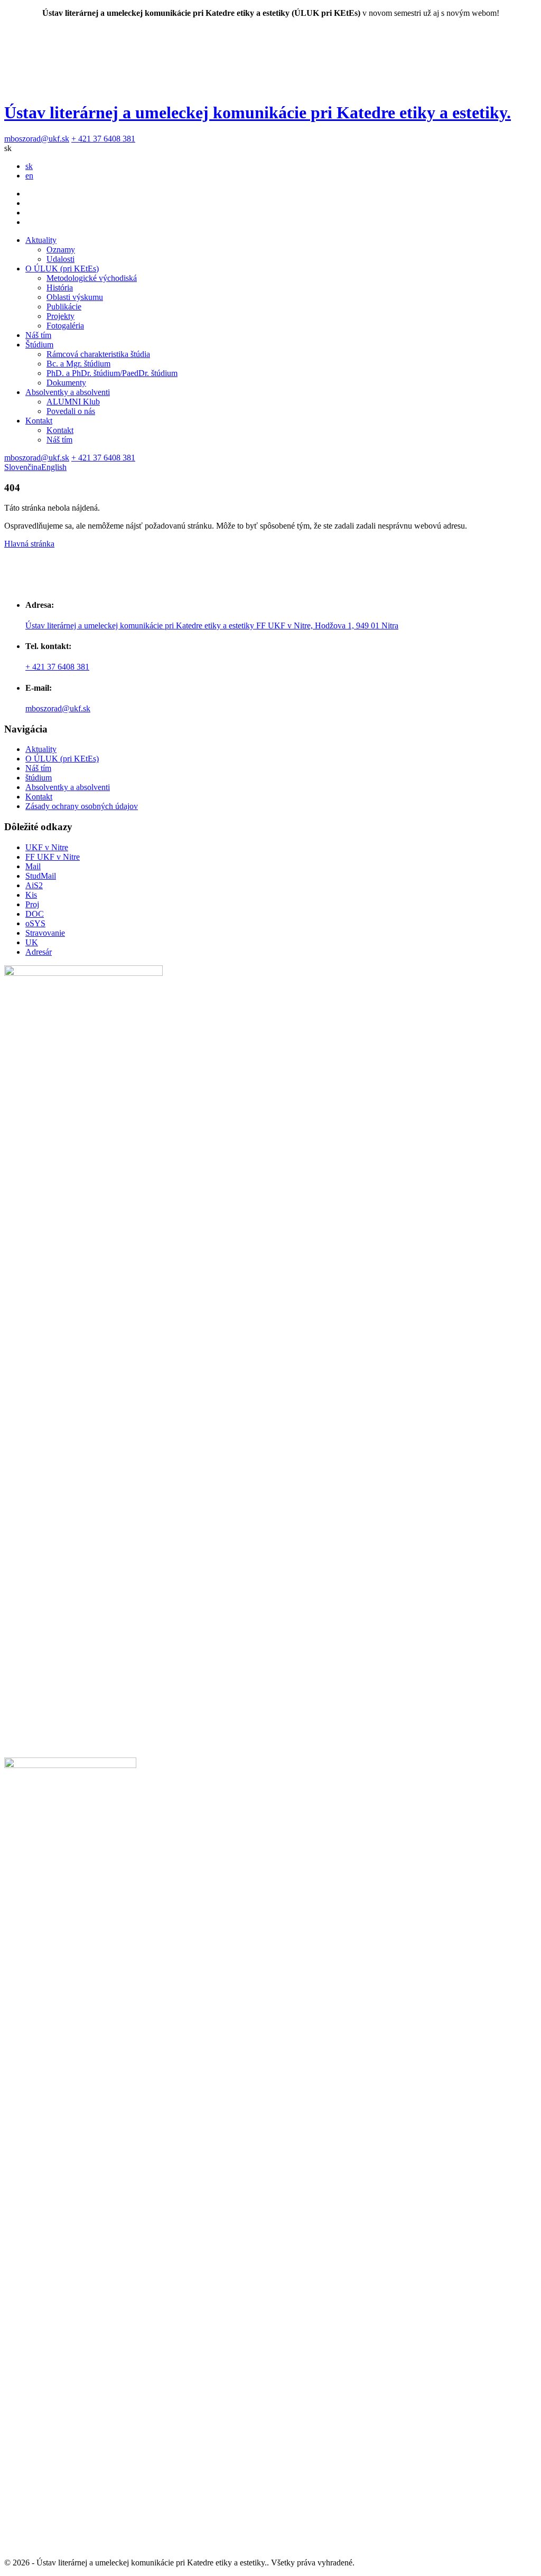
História (60, 288)
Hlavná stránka (29, 544)
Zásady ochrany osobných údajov (82, 806)
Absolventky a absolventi (68, 392)
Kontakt (39, 421)
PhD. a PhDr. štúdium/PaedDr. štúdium (112, 373)
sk (29, 166)
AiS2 (34, 885)
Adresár (39, 952)
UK (32, 942)
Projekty (60, 316)
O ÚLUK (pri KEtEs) (62, 269)
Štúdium (39, 345)
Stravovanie (45, 933)
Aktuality (41, 240)
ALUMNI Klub (73, 402)
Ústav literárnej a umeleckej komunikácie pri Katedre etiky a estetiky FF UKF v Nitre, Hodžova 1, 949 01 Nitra (212, 626)
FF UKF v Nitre (53, 857)
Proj (32, 904)
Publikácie (64, 307)
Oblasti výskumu (75, 297)
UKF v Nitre (47, 847)
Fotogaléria (65, 326)
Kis (31, 895)
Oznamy (61, 250)
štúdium (39, 778)
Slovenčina (23, 467)
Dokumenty (66, 383)
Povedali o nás (71, 411)
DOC (35, 914)
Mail (33, 866)
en (29, 176)
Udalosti (60, 259)
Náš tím (38, 335)
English (54, 467)
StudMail (41, 876)
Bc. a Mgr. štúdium (78, 364)
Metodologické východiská (92, 278)
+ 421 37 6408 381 (103, 139)
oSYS (35, 923)
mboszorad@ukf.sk (37, 139)
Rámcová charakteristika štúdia (98, 354)
